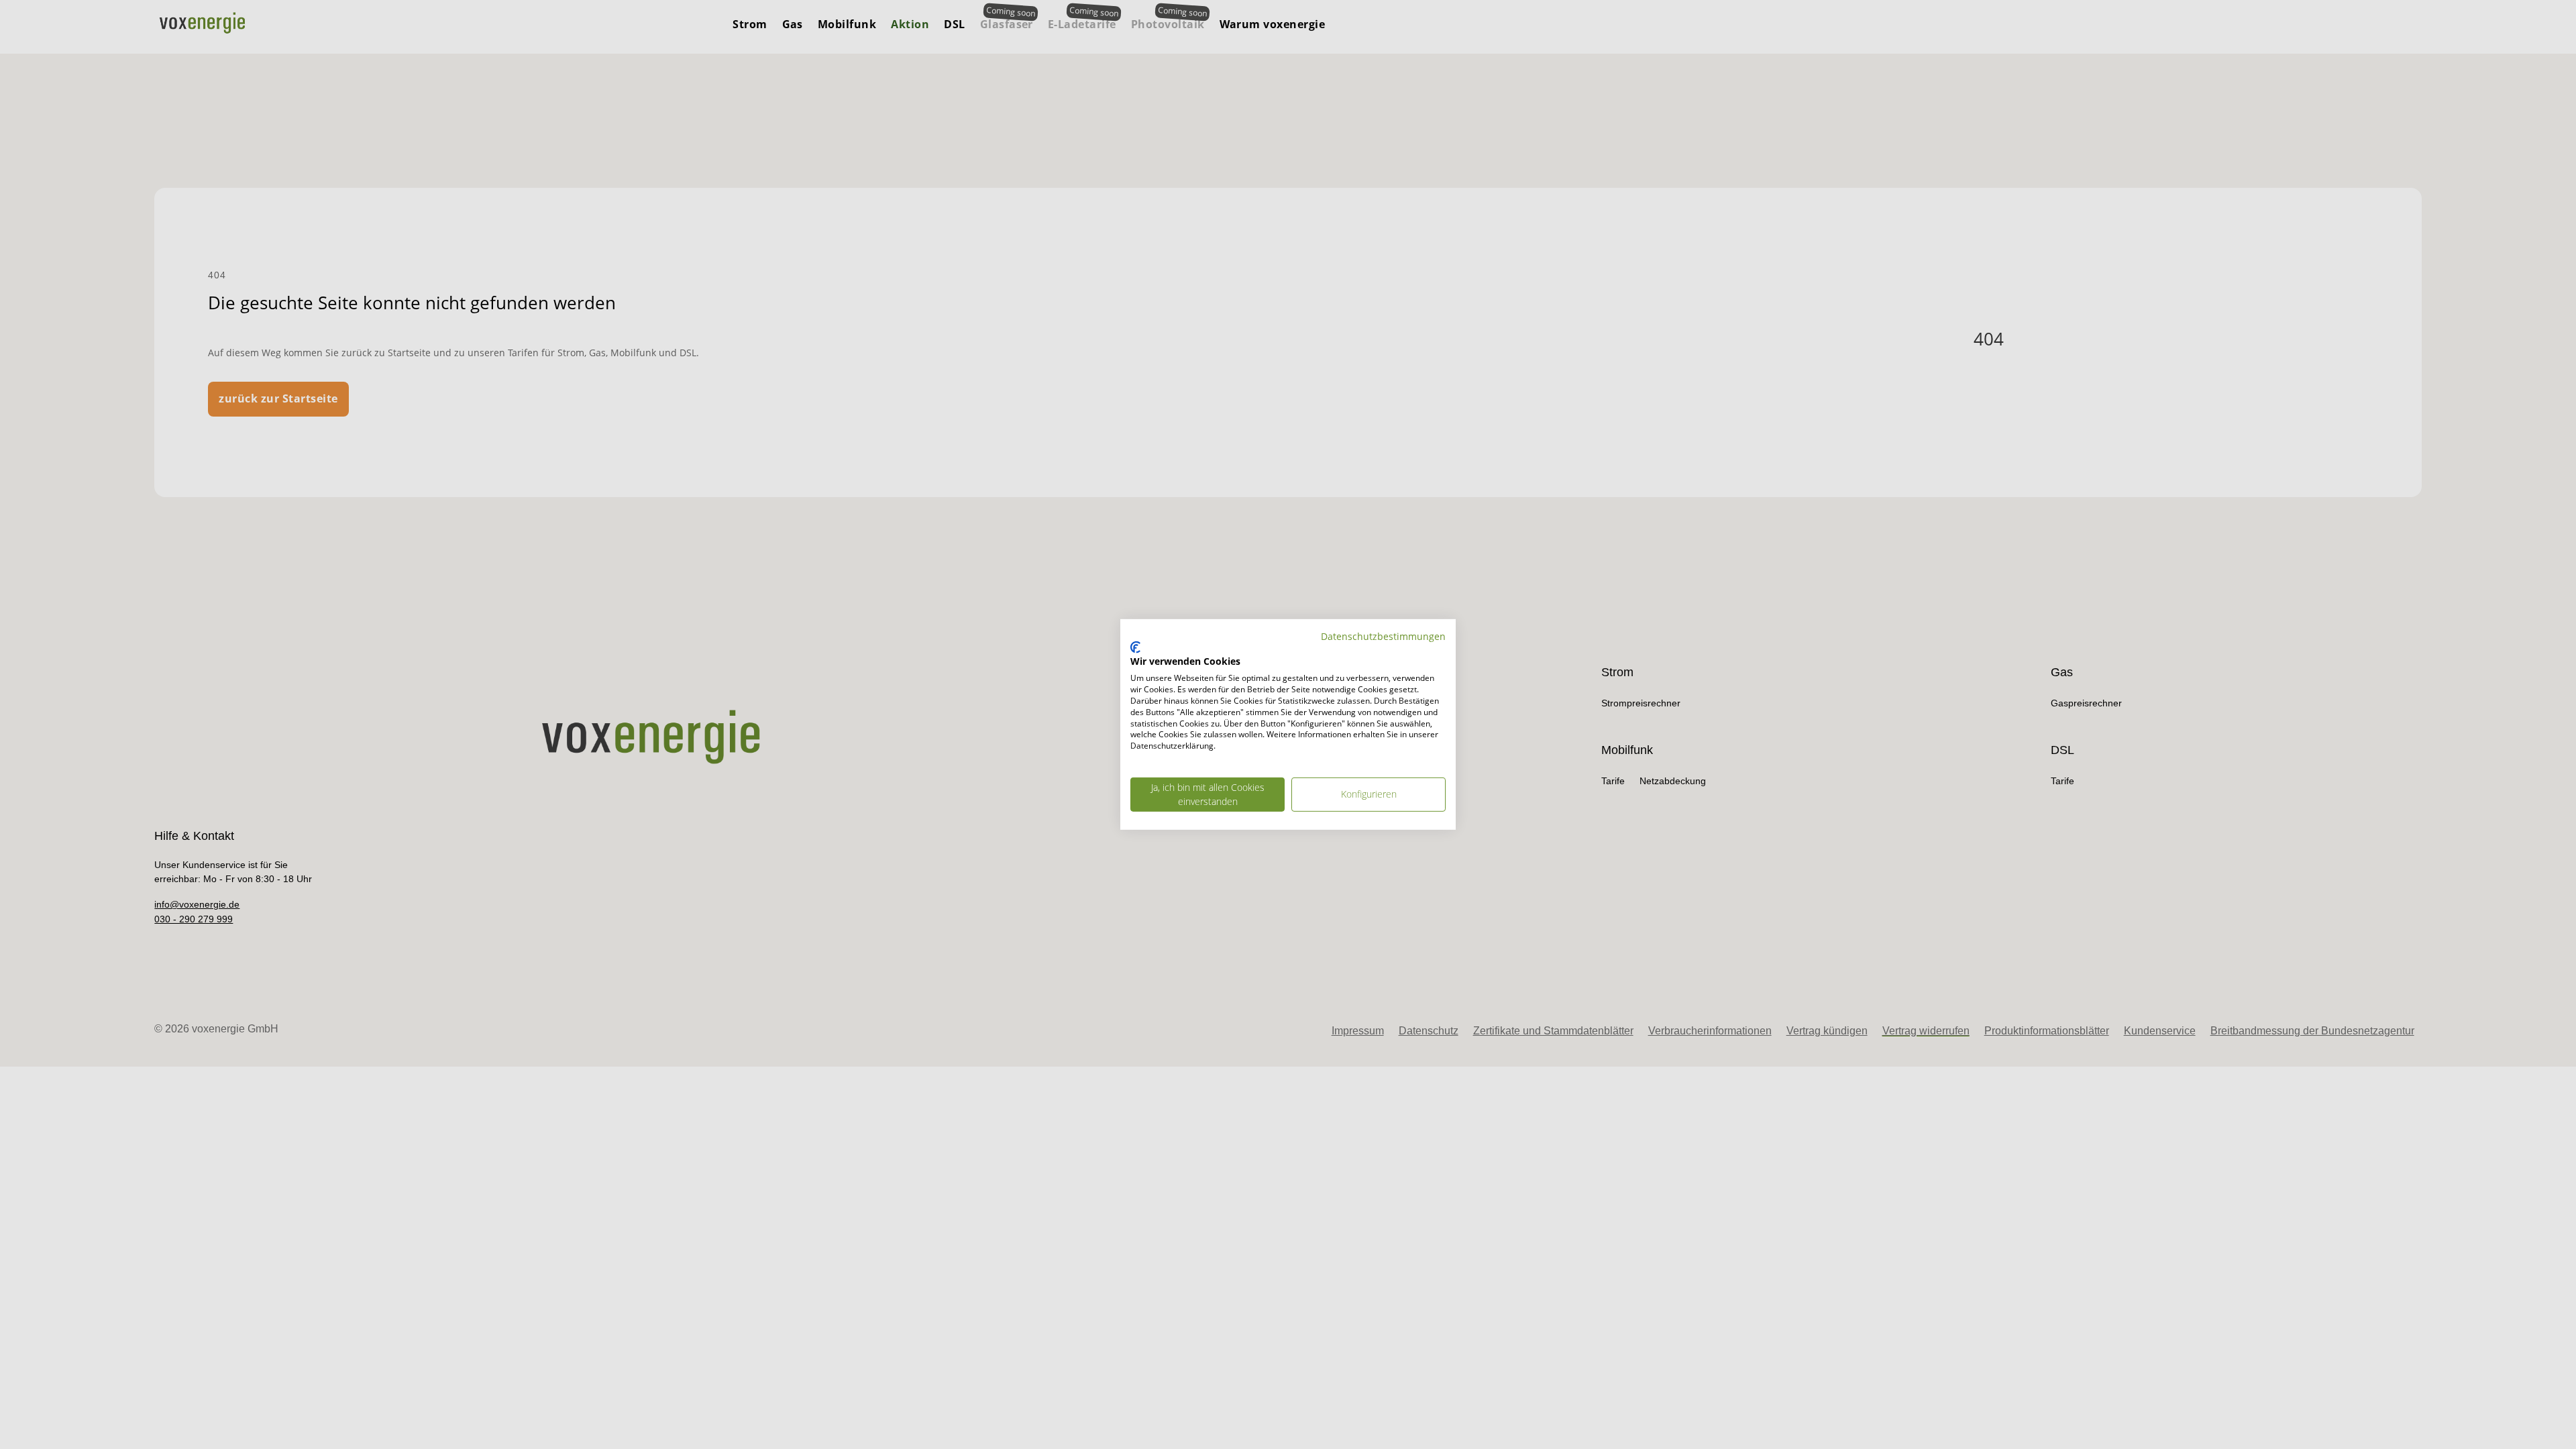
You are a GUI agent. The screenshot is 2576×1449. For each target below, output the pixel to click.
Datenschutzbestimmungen (1383, 636)
